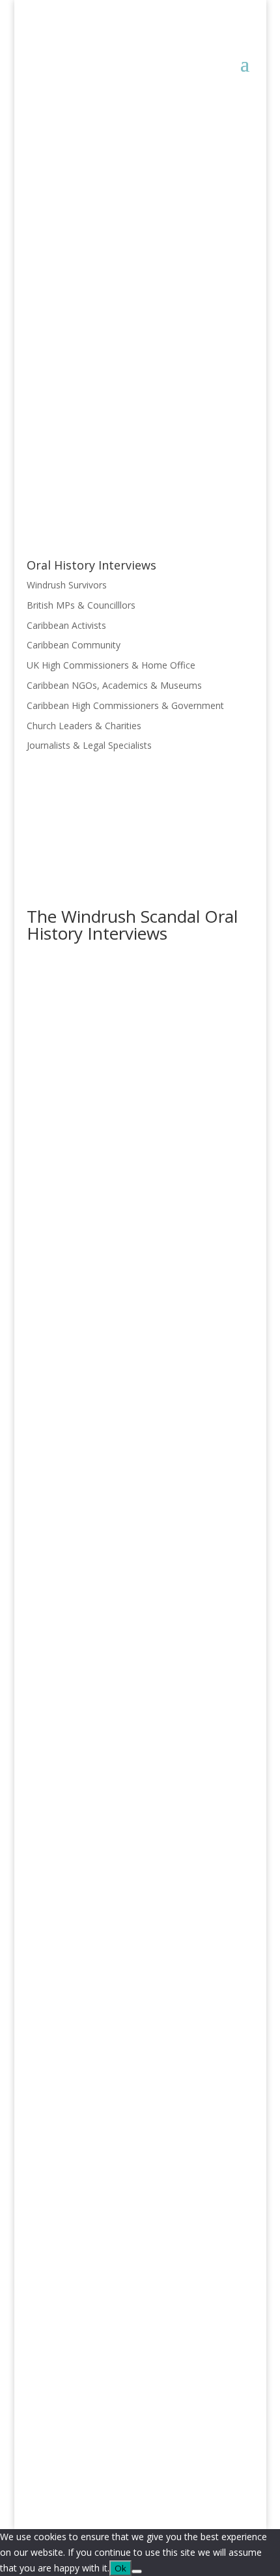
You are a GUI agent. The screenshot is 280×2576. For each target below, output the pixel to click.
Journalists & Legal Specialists (89, 745)
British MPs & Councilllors (81, 605)
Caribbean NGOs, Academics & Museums (114, 685)
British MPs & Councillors (98, 1273)
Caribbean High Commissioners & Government (125, 705)
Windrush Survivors (67, 585)
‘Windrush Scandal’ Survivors (97, 237)
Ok (120, 2568)
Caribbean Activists (66, 625)
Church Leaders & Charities (84, 726)
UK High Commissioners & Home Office (111, 665)
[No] (137, 2571)
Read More (74, 331)
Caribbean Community (74, 645)
